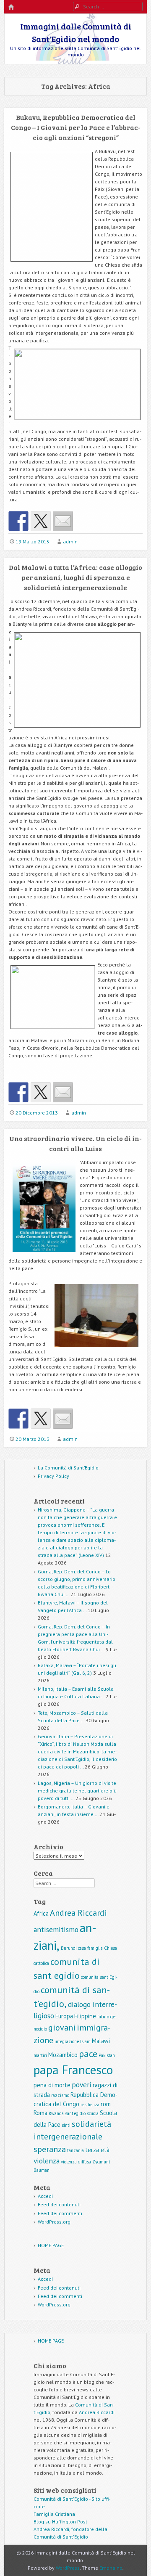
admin (70, 541)
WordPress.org (54, 2222)
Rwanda (56, 2113)
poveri (82, 2085)
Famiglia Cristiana (54, 2514)
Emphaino (111, 2568)
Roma (40, 2113)
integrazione (67, 2041)
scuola (93, 2113)
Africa (41, 1913)
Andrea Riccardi (78, 1913)
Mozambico (63, 2055)
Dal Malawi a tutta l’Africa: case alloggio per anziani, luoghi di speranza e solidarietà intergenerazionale (75, 577)
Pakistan (107, 2055)
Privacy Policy (53, 1476)
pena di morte (52, 2085)
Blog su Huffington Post (60, 2522)
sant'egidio (75, 2113)
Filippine (85, 2016)
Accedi (45, 2196)
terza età (97, 2150)
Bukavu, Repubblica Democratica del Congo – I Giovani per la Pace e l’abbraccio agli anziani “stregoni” (76, 127)
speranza (50, 2149)
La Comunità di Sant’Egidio (68, 1468)
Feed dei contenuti (59, 2204)
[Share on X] (41, 521)
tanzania (75, 2150)
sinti (66, 2125)
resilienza (90, 2105)
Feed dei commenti (60, 2213)
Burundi (69, 1948)
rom (106, 2104)
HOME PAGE (51, 2245)
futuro (103, 2017)
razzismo (60, 2095)
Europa (64, 2016)
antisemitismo (56, 1929)
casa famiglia (90, 1948)
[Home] (11, 7)
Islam (85, 2041)
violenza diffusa (76, 2162)
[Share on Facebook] (18, 521)
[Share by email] (63, 521)
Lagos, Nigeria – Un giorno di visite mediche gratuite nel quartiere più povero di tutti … (77, 1791)
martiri (40, 2055)
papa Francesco (73, 2070)
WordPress (68, 2568)
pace (88, 2053)
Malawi (101, 2041)
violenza (47, 2161)
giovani (62, 2028)
